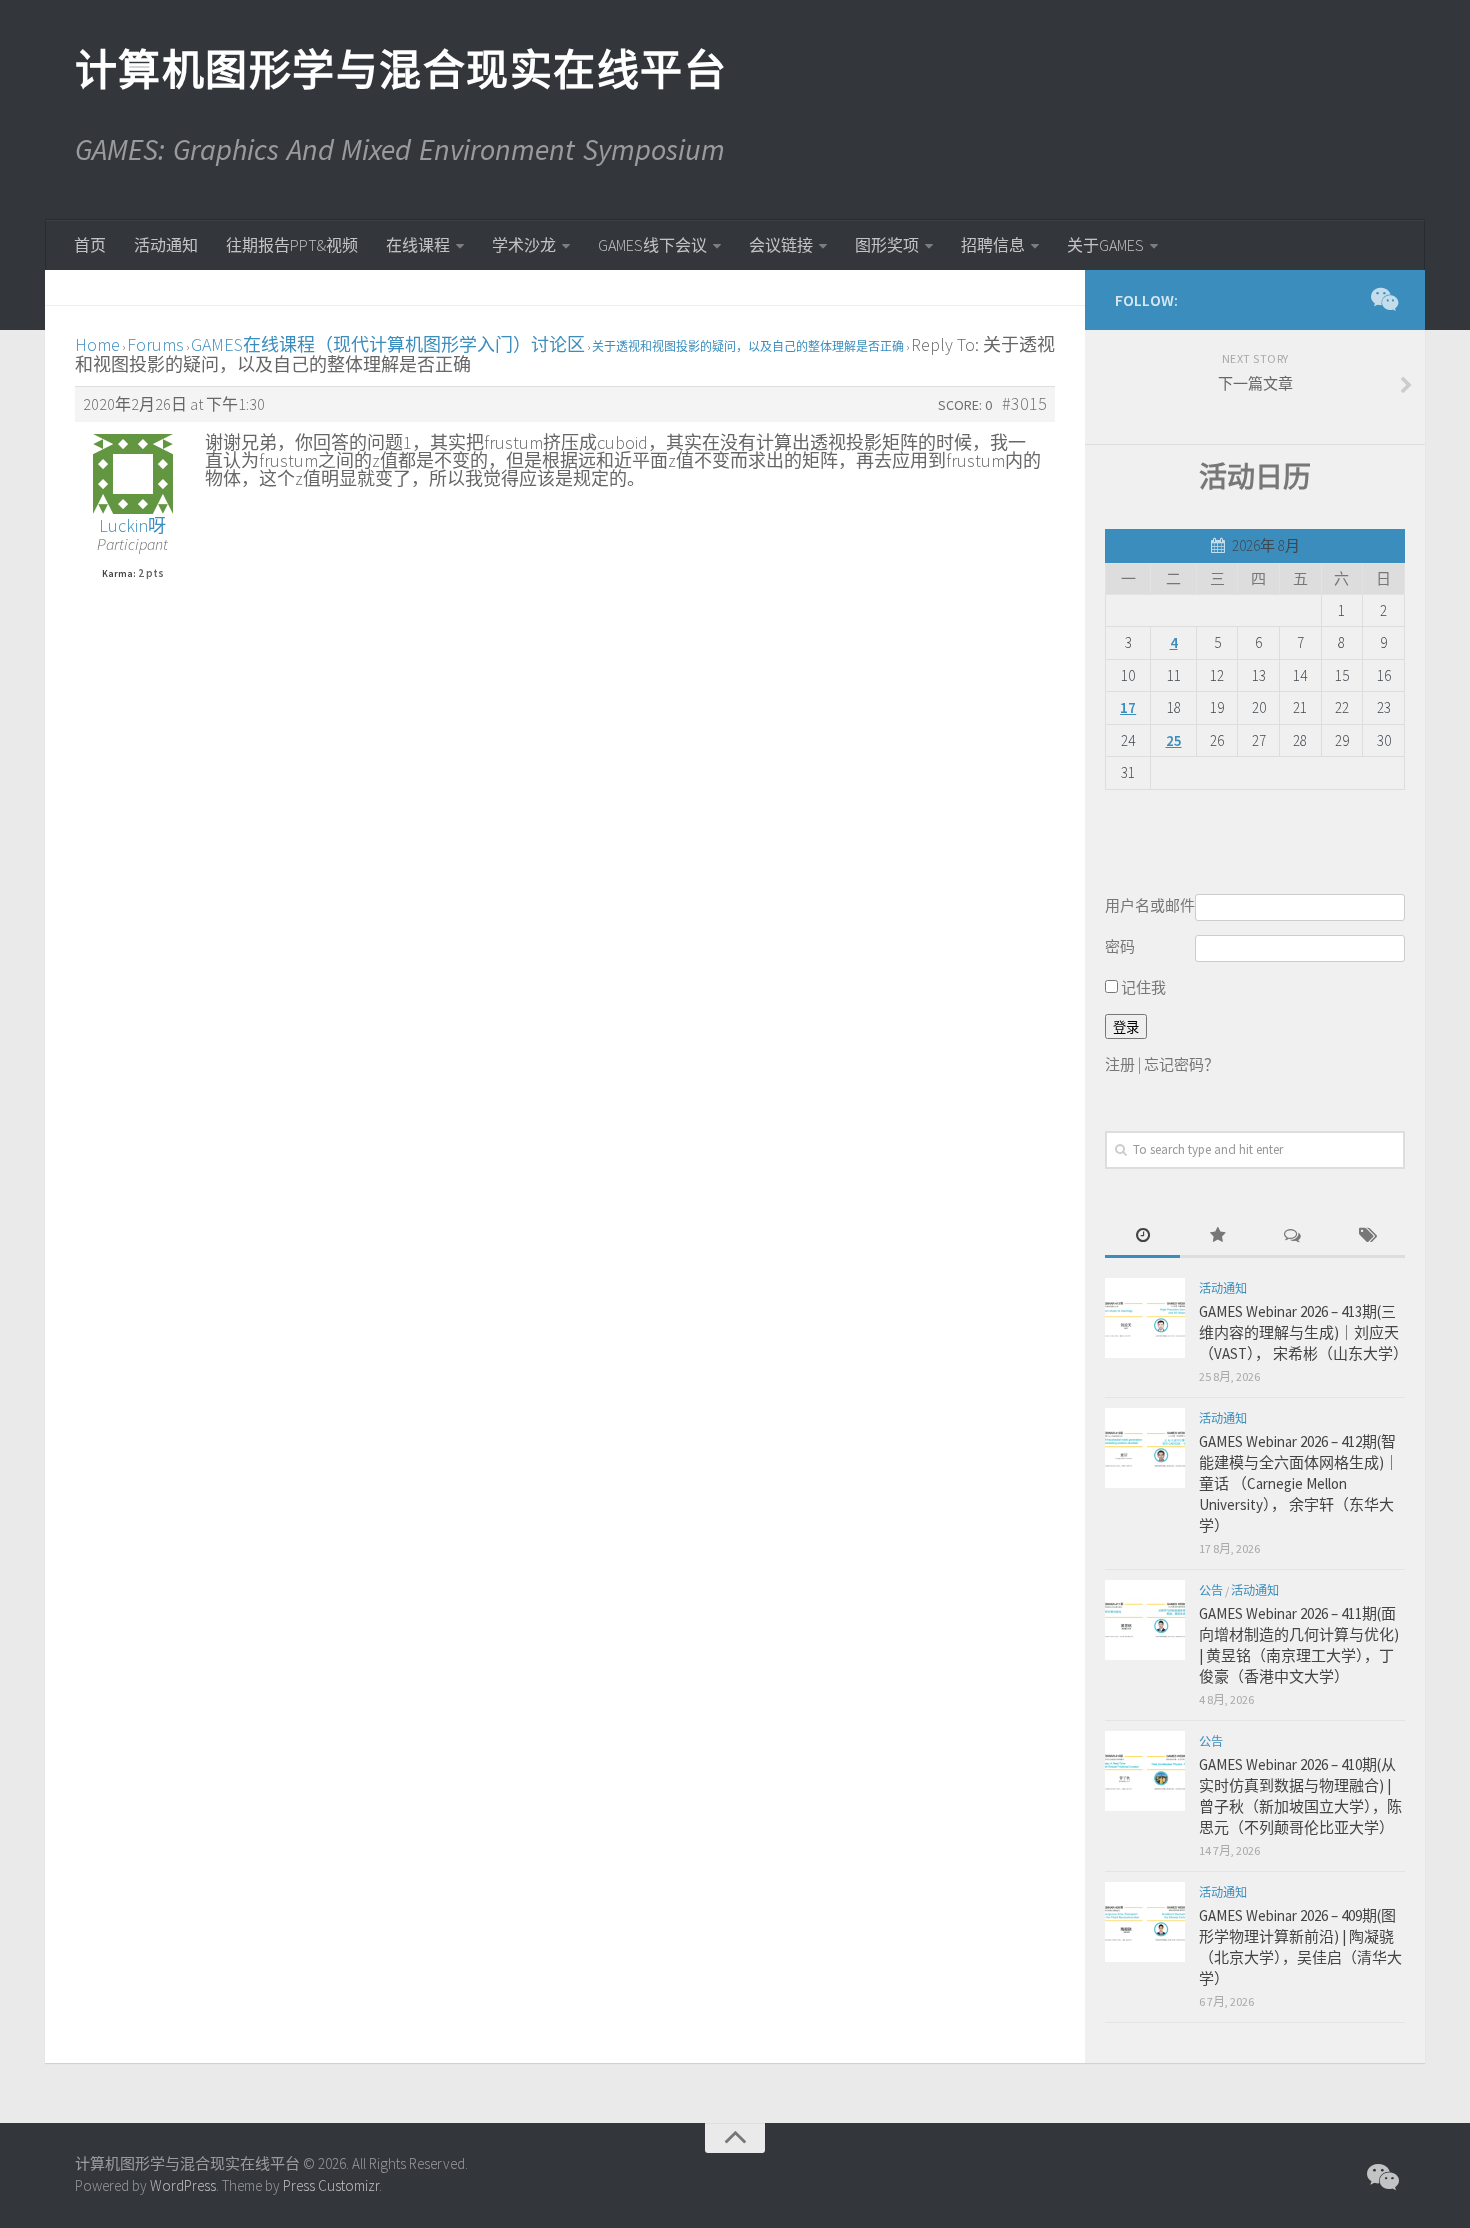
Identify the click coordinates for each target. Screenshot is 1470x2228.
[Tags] (1367, 1236)
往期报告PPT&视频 (292, 245)
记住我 (1142, 987)
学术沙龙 (524, 245)
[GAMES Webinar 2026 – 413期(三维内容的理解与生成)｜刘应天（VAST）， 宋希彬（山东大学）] (1145, 1318)
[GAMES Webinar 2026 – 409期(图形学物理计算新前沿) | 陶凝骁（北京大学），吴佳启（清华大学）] (1145, 1922)
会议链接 (781, 245)
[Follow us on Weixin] (1383, 299)
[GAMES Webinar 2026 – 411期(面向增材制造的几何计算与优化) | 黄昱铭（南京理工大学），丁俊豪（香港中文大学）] (1145, 1620)
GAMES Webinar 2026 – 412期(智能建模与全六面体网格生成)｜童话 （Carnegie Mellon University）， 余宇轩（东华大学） (1299, 1483)
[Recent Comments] (1292, 1236)
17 (1128, 707)
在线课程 (418, 245)
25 (1174, 740)
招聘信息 (993, 245)
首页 (90, 245)
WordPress (183, 2185)
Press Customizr (331, 2185)
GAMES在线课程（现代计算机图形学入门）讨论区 (388, 344)
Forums (155, 344)
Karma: (119, 574)
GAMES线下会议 (652, 245)
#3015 (1024, 404)
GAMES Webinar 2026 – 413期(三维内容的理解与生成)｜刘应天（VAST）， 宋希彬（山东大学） (1303, 1332)
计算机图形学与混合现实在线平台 (400, 70)
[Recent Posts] (1142, 1236)
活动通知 (166, 245)
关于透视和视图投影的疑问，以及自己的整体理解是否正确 (748, 346)
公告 (1211, 1590)
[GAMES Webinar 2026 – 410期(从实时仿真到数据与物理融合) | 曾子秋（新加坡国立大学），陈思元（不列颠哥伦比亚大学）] (1145, 1771)
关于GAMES (1105, 245)
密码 (1120, 946)
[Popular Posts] (1217, 1236)
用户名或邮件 (1150, 905)
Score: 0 (965, 405)
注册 (1120, 1064)
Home (97, 344)
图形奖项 (887, 245)
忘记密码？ (1181, 1064)
